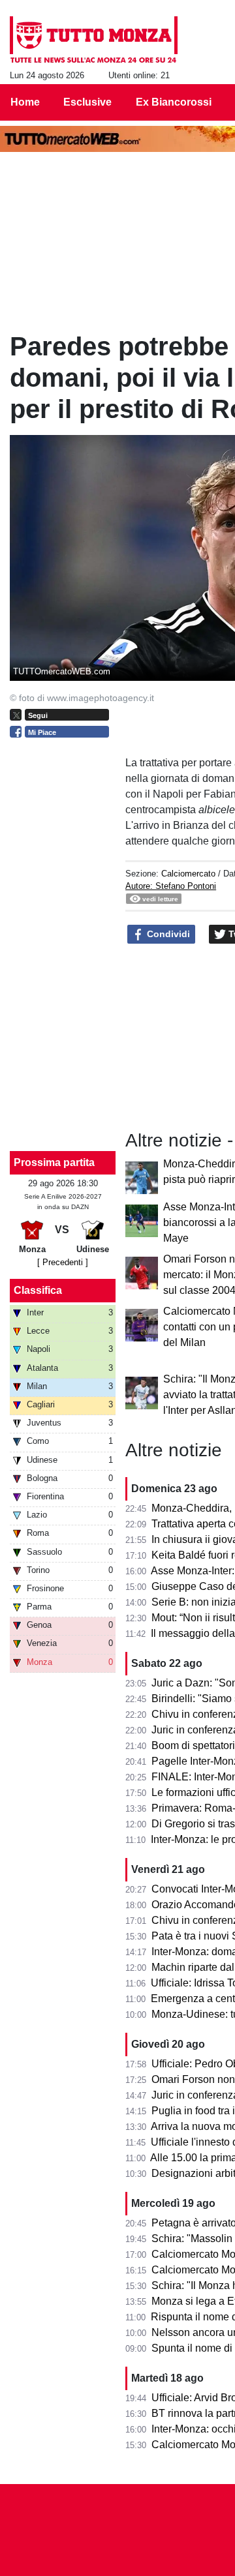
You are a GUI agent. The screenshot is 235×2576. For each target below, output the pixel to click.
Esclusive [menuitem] (87, 102)
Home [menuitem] (25, 102)
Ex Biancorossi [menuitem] (174, 102)
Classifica (38, 1290)
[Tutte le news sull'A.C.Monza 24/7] (94, 40)
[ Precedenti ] (63, 1262)
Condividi (167, 934)
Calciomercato (188, 874)
